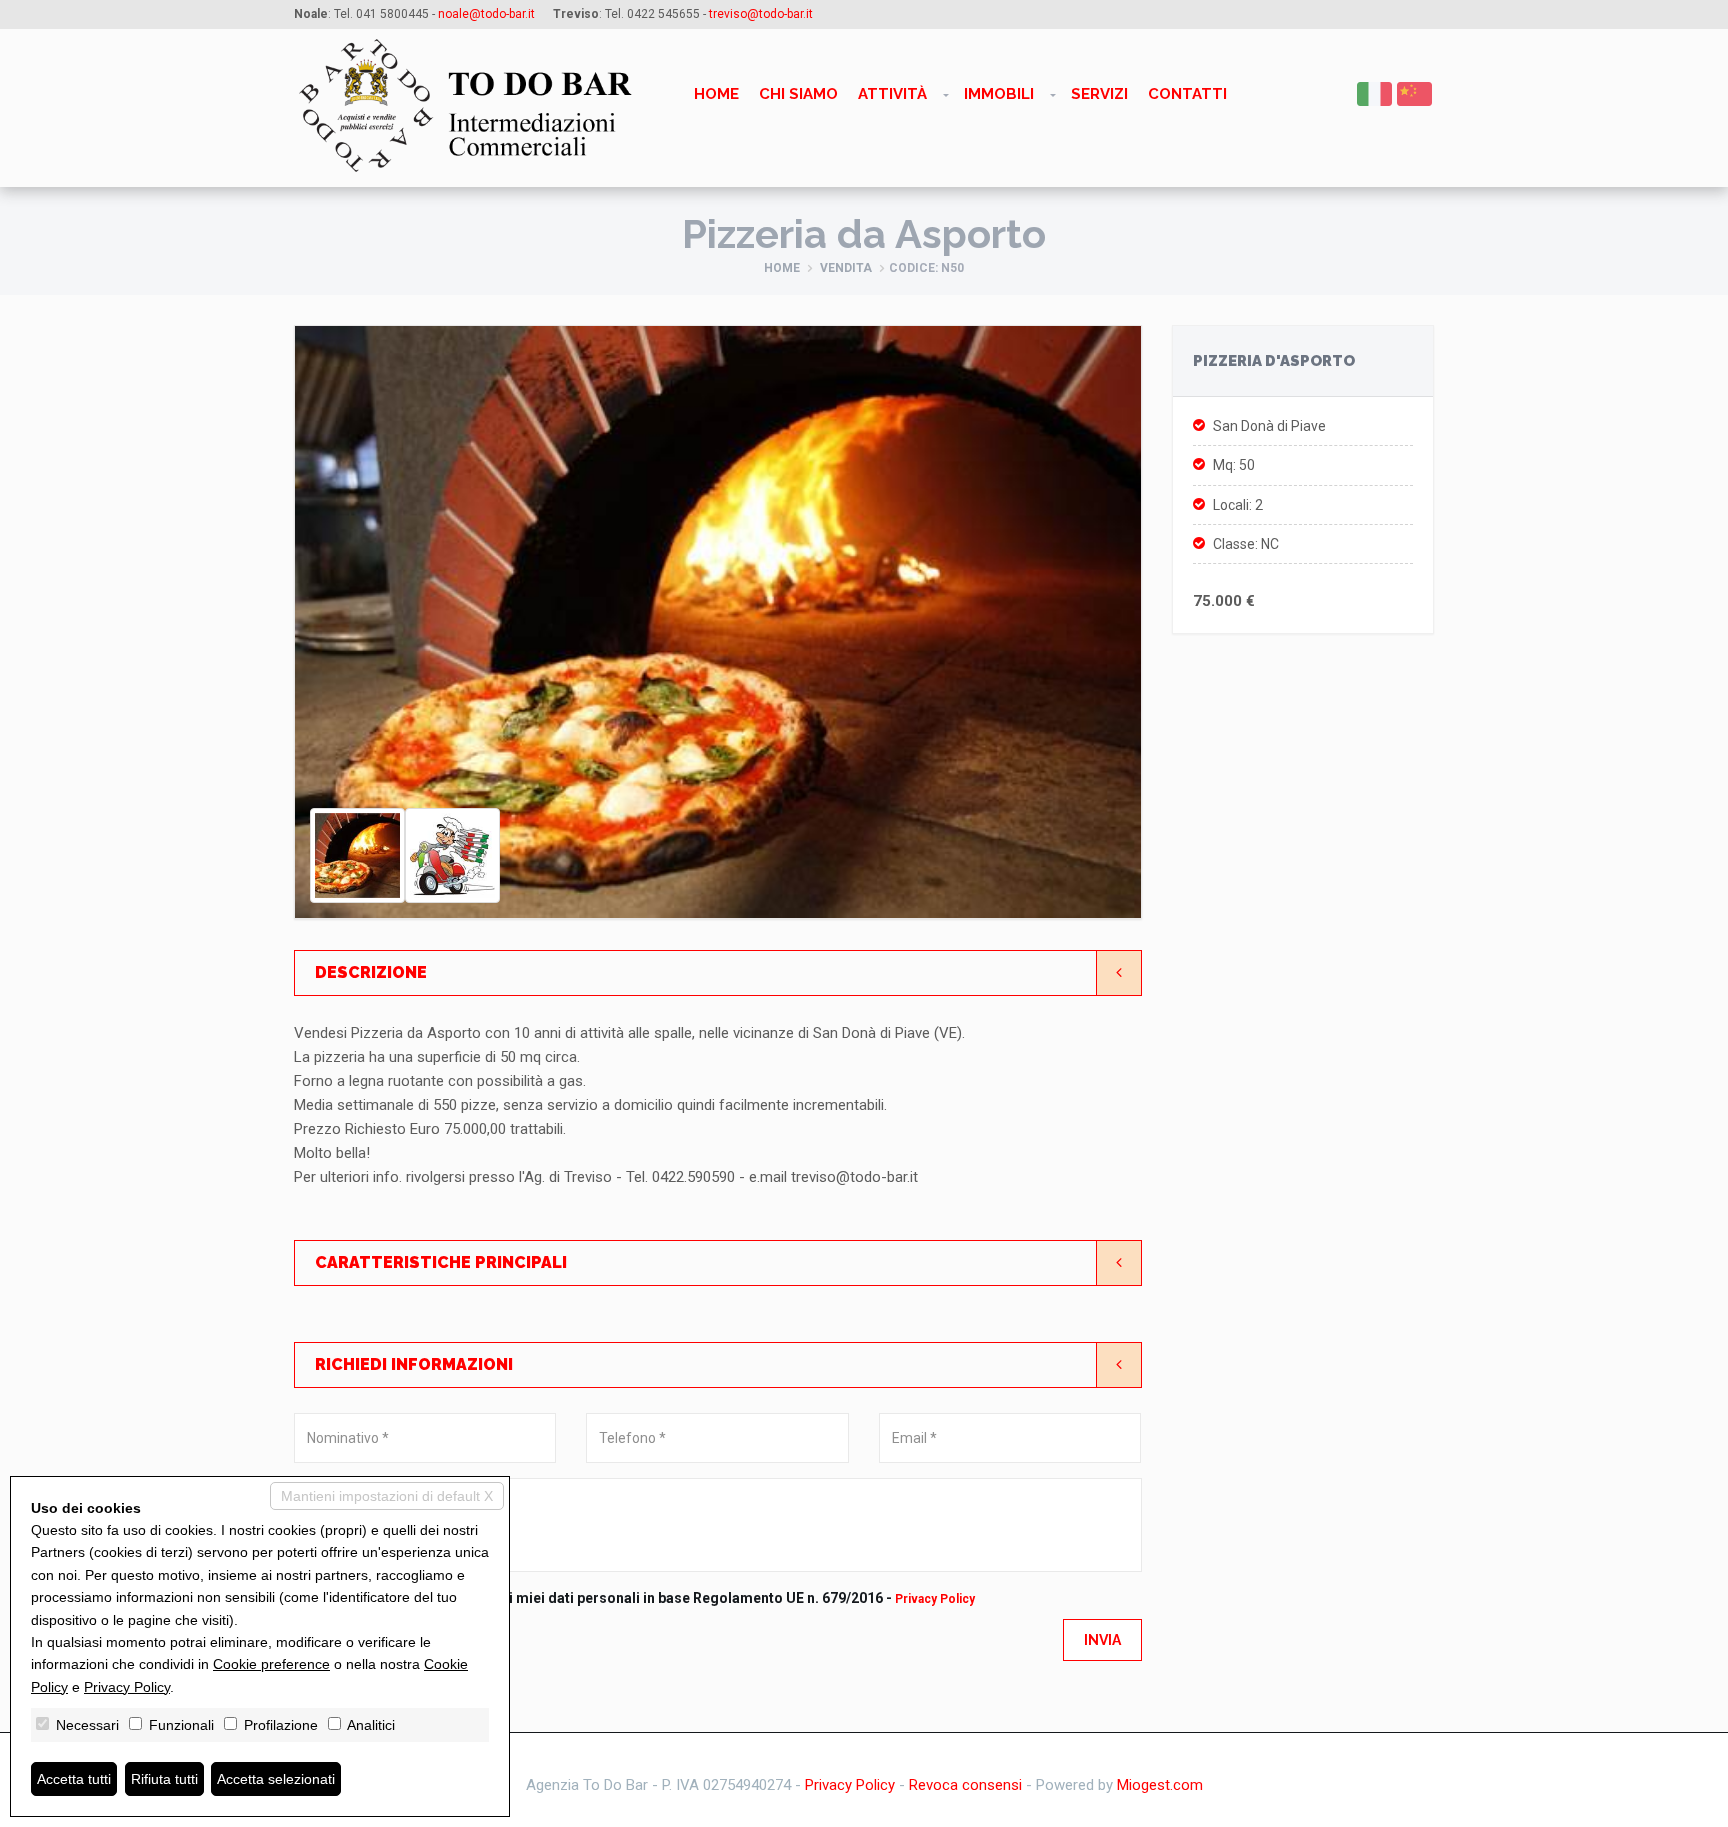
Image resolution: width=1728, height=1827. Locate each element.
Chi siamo (798, 94)
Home (716, 94)
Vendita (846, 268)
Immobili (999, 94)
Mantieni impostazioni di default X (387, 1496)
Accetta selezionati (276, 1779)
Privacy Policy (935, 1599)
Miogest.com (1160, 1785)
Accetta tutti (74, 1779)
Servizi (1099, 94)
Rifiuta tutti (164, 1779)
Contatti (1187, 94)
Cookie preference (271, 1664)
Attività (892, 94)
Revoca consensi (965, 1785)
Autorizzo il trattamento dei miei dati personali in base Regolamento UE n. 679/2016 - (652, 1598)
